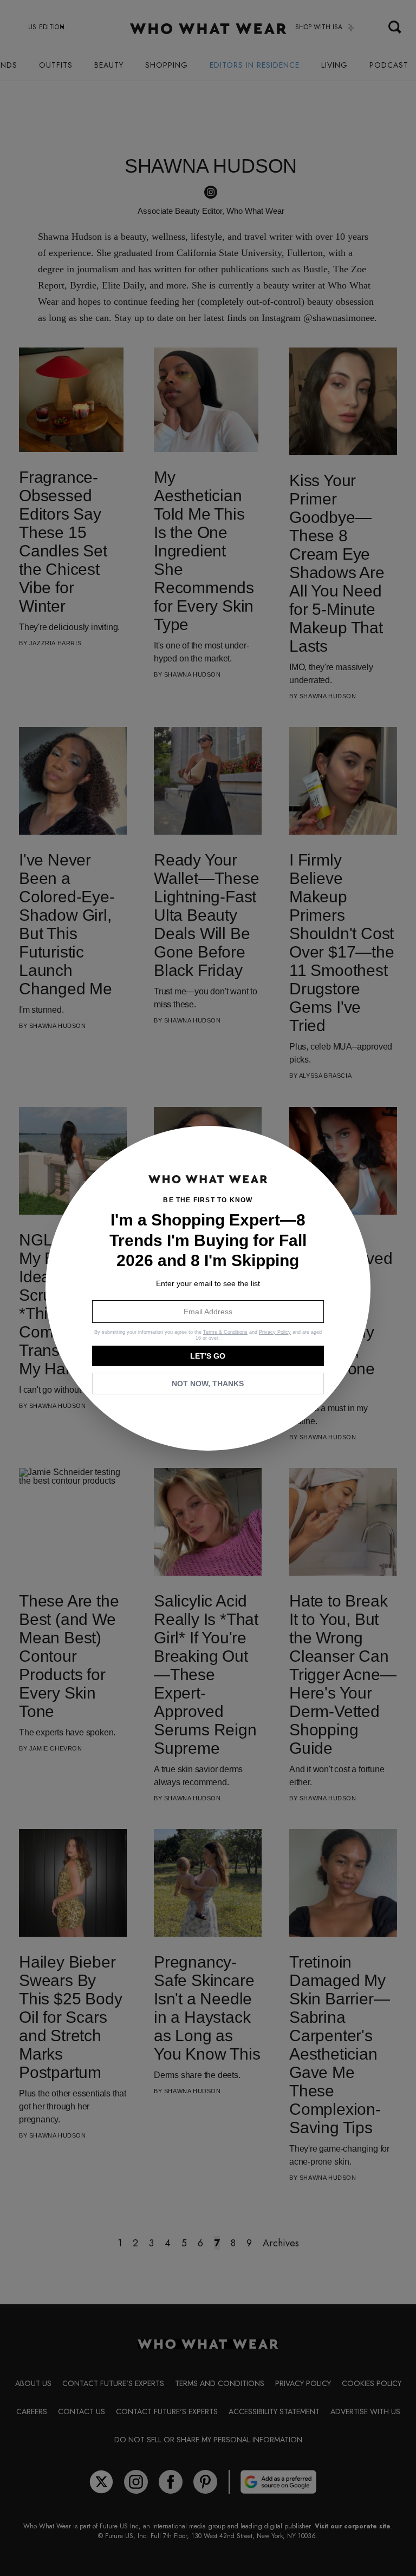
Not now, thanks (208, 1384)
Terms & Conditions (225, 1332)
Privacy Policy (275, 1332)
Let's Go (208, 1356)
